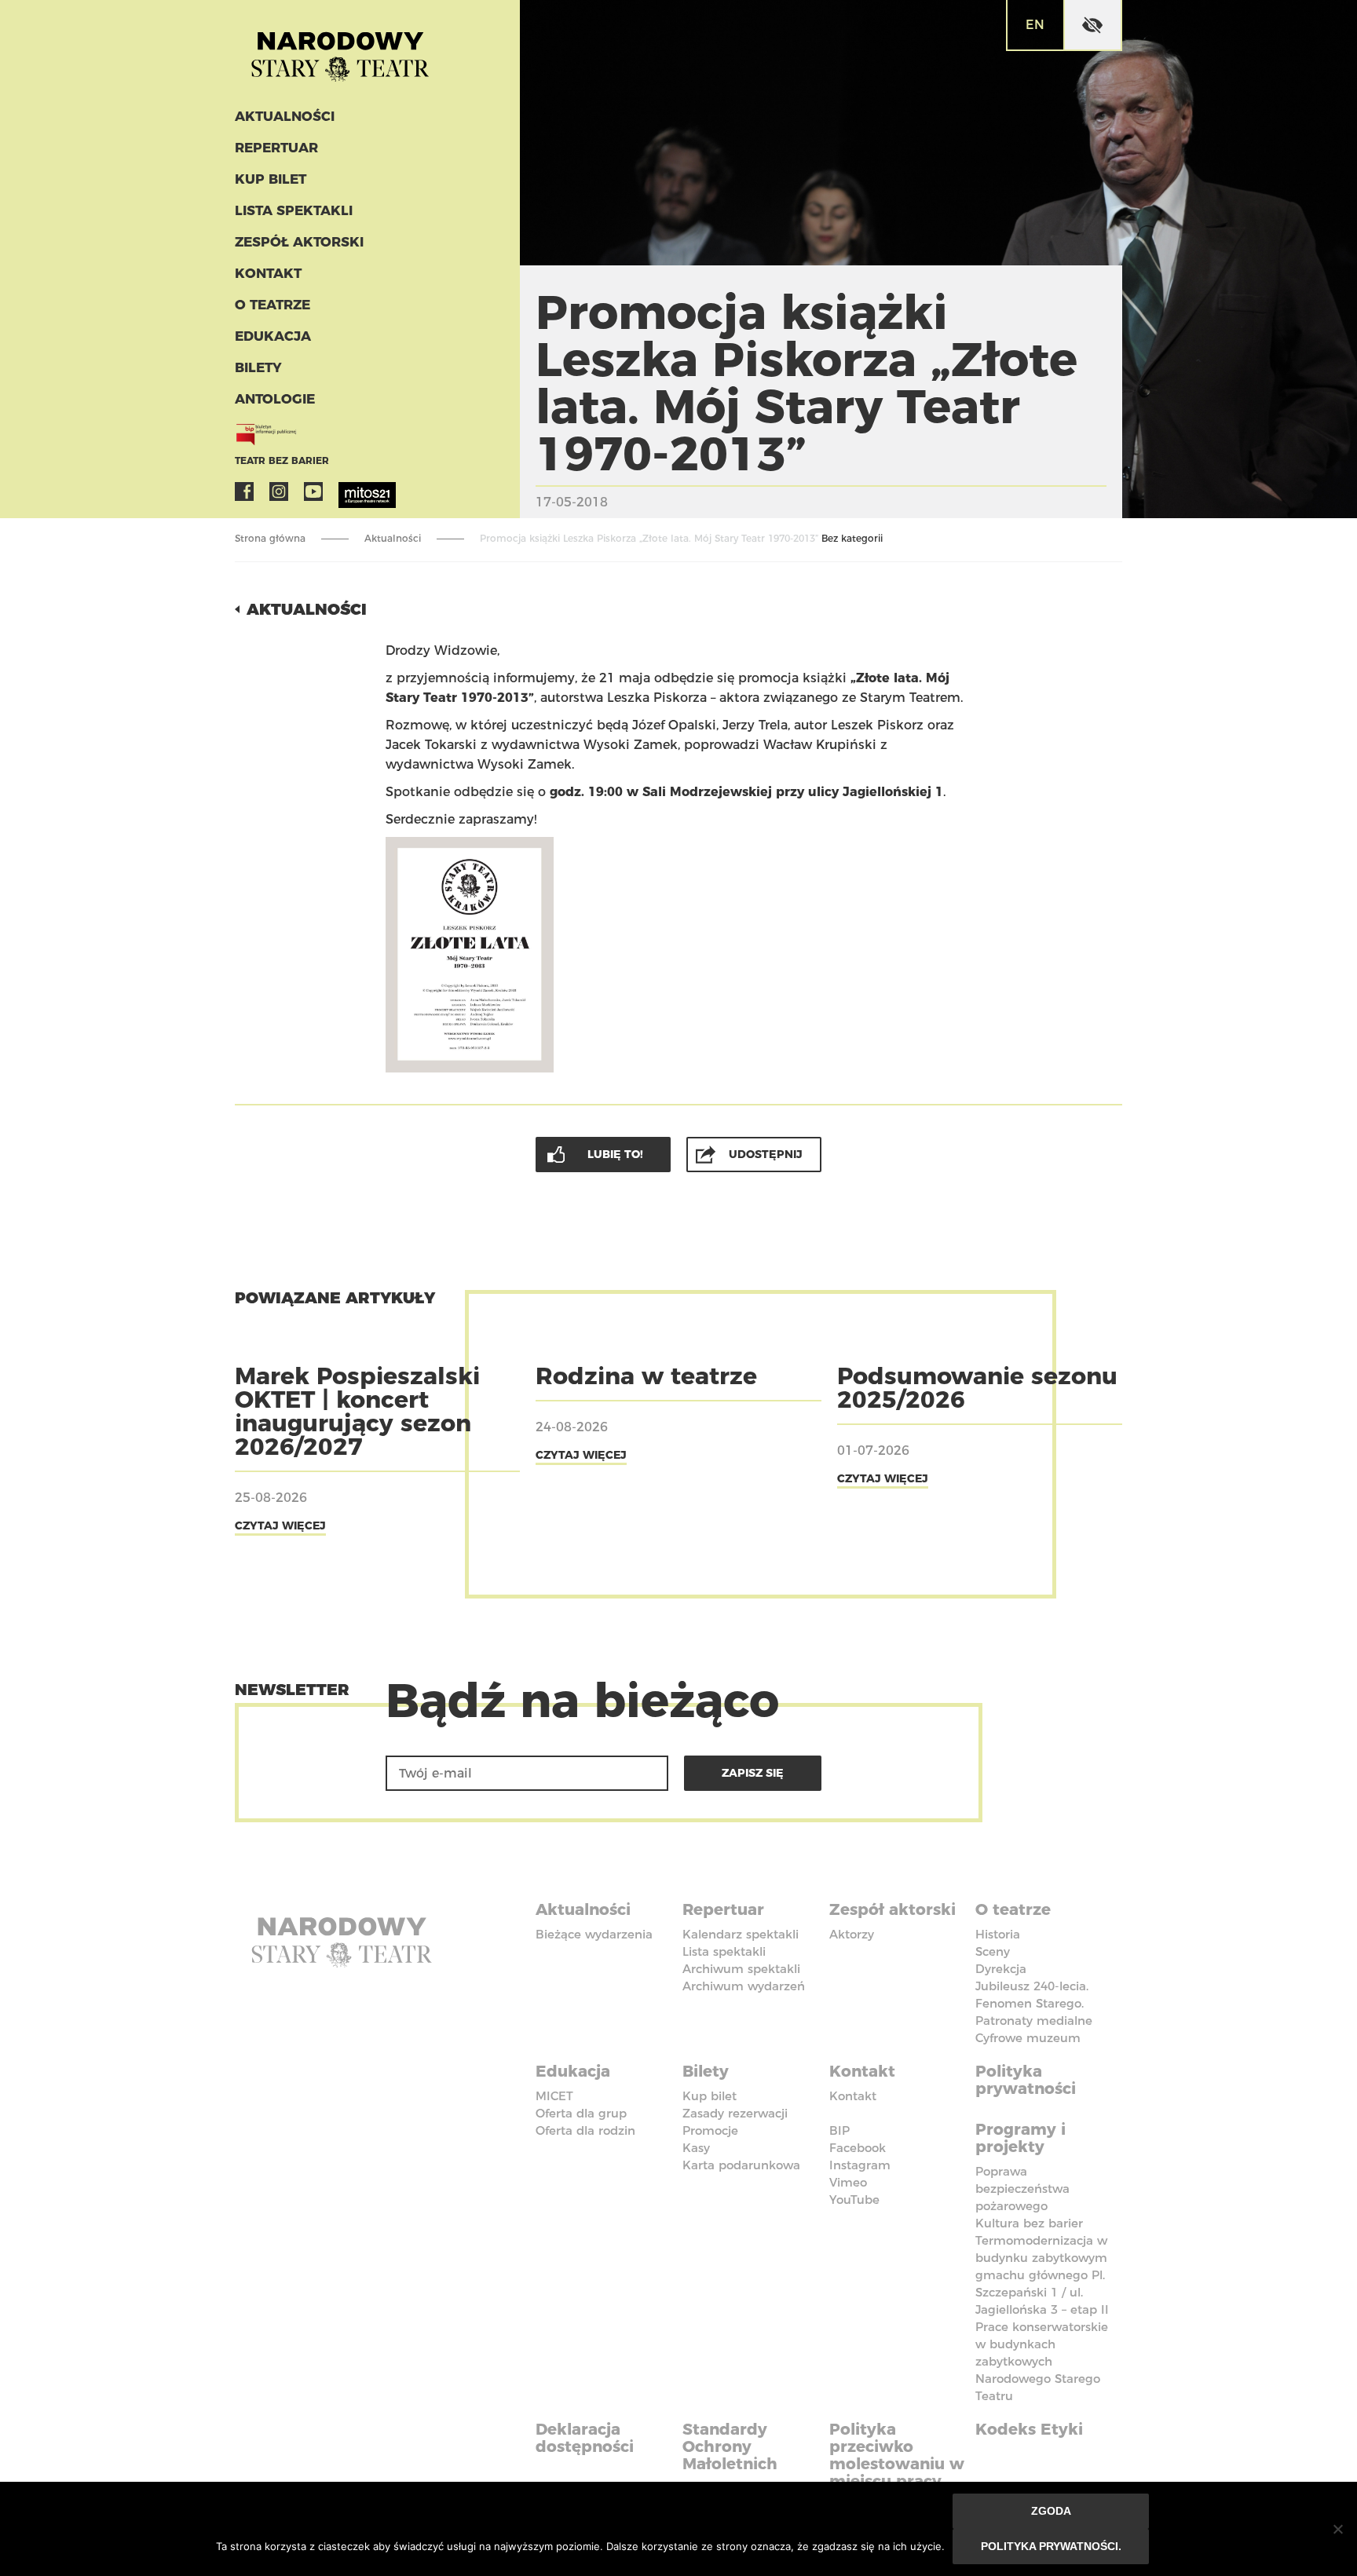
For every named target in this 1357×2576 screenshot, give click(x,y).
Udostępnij (766, 1154)
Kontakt (268, 273)
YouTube (313, 491)
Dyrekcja (1001, 1969)
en (1035, 25)
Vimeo (848, 2182)
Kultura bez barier (1029, 2223)
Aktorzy (852, 1934)
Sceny (993, 1951)
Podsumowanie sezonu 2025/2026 (977, 1388)
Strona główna (270, 538)
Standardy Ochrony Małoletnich (730, 2446)
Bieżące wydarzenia (594, 1934)
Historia (998, 1934)
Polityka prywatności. (1051, 2546)
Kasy (696, 2148)
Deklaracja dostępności (585, 2438)
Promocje (710, 2130)
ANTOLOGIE (275, 399)
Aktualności (285, 116)
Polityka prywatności (1026, 2080)
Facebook (244, 491)
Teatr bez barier (282, 460)
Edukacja (273, 336)
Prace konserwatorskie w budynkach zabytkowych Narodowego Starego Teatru (1042, 2361)
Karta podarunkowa (741, 2165)
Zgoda (1051, 2511)
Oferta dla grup (581, 2113)
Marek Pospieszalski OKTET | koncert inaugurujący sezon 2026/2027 (357, 1411)
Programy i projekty (1020, 2138)
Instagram (279, 491)
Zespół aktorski (299, 242)
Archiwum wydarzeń (744, 1986)
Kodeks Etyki (1029, 2429)
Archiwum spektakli (741, 1969)
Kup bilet (271, 179)
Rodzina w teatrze (646, 1376)
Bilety (258, 367)
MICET (554, 2096)
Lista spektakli (294, 210)
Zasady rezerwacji (735, 2113)
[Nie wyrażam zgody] (1337, 2529)
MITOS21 (348, 491)
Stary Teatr (340, 50)
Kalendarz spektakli (741, 1934)
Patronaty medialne (1034, 2021)
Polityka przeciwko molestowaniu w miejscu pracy (897, 2455)
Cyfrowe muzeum (1028, 2038)
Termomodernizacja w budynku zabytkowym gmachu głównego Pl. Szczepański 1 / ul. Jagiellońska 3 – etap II (1042, 2275)
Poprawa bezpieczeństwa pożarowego (1022, 2189)
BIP (839, 2130)
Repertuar (276, 148)
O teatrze (272, 305)
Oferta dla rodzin (585, 2130)
